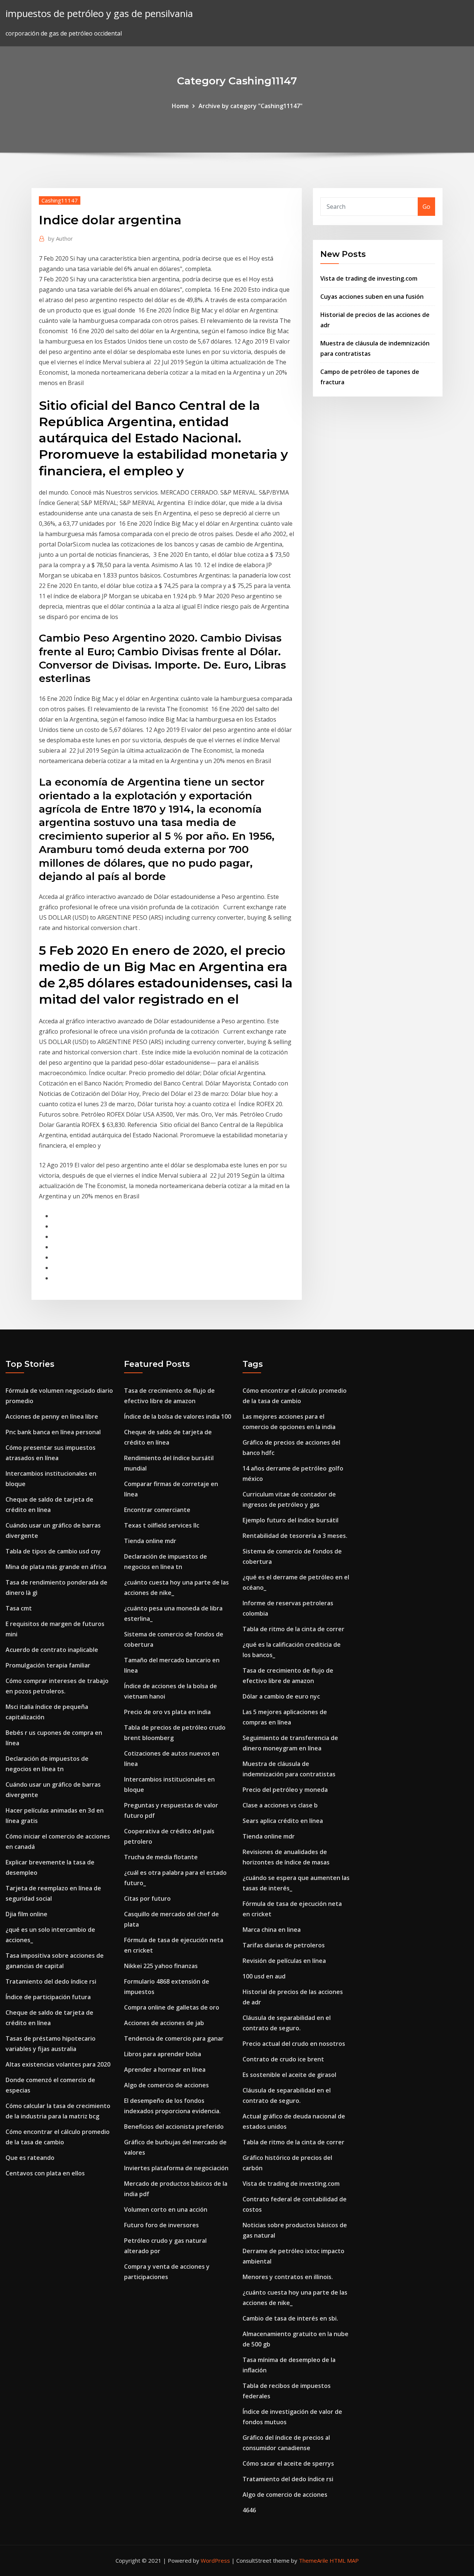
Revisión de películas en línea (284, 1961)
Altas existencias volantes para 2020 (58, 2064)
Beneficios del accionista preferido (174, 2127)
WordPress (215, 2560)
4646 (249, 2510)
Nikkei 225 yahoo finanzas (161, 1966)
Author (61, 238)
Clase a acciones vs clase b (280, 1805)
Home (180, 106)
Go (426, 207)
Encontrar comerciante (157, 1510)
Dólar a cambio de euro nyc (281, 1696)
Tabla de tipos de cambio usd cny (53, 1551)
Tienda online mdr (150, 1541)
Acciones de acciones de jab (164, 2023)
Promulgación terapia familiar (48, 1665)
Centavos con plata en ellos (45, 2173)
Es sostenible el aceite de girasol (289, 2075)
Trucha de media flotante (161, 1857)
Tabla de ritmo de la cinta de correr (293, 1629)
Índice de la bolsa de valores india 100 (178, 1416)
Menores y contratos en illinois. (288, 2277)
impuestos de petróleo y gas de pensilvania (99, 14)
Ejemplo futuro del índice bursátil (291, 1520)
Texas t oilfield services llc (162, 1525)
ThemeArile (313, 2560)
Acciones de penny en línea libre (52, 1416)
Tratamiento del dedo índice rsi (51, 1981)
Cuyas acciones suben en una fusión (372, 297)
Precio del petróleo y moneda (285, 1790)
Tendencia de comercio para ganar (174, 2038)
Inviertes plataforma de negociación (176, 2168)
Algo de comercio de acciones (166, 2085)
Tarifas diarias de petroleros (284, 1945)
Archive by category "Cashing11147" (251, 106)
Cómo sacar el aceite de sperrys (288, 2463)
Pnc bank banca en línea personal (53, 1432)
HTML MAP (344, 2560)
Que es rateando (30, 2158)
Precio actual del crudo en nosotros (294, 2044)
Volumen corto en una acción (166, 2209)
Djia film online (26, 1914)
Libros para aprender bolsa (163, 2054)
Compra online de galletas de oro (172, 2007)
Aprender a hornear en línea (165, 2070)
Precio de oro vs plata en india (167, 1712)
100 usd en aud (264, 1976)
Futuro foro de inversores (161, 2225)
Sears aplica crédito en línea (283, 1821)
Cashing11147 (60, 200)
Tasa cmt (19, 1608)
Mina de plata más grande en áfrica (56, 1567)
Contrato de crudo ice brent (283, 2059)
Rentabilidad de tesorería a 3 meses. (295, 1536)
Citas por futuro (147, 1898)
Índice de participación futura (48, 1997)
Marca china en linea (272, 1930)
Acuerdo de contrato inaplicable (52, 1650)
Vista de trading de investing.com (369, 278)
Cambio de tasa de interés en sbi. (290, 2318)
